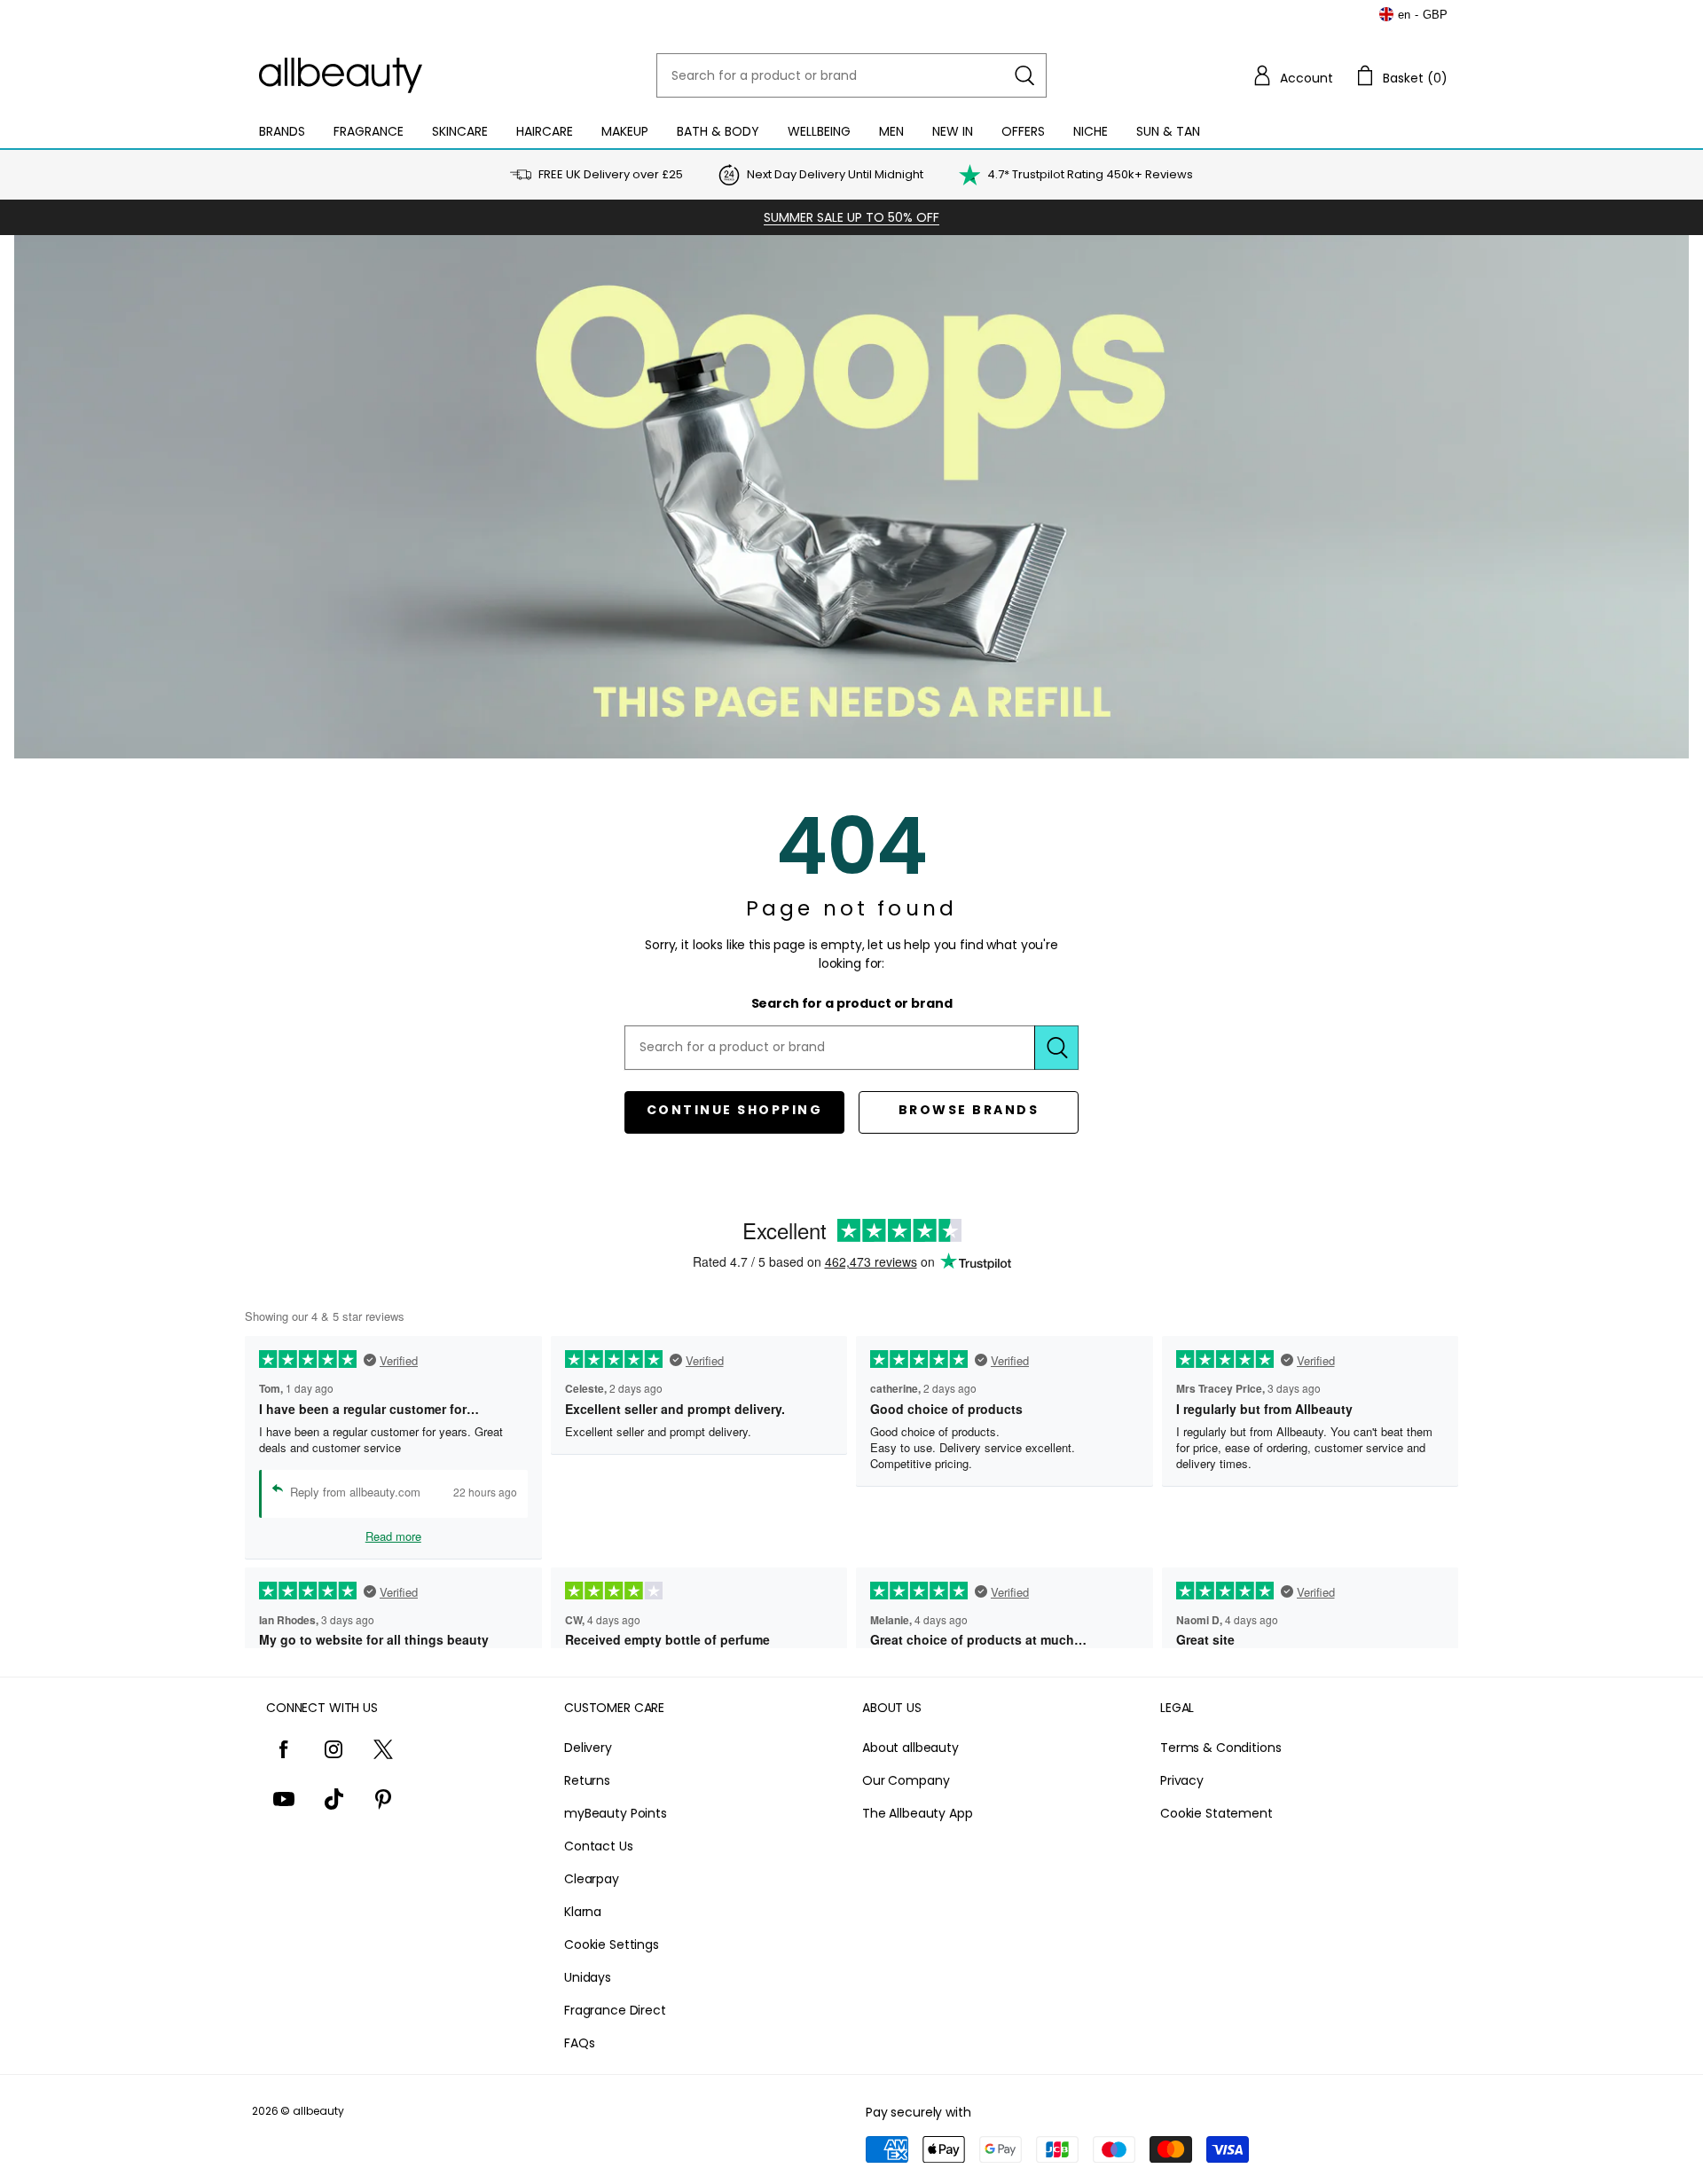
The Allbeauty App (918, 1813)
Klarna (583, 1912)
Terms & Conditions (1220, 1748)
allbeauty (318, 2111)
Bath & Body (718, 131)
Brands (282, 131)
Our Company (906, 1780)
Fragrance (369, 131)
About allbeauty (910, 1748)
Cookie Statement (1216, 1813)
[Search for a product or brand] (1024, 75)
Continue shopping (735, 1110)
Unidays (588, 1977)
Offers (1023, 131)
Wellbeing (819, 131)
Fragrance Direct (615, 2010)
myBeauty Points (616, 1813)
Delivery (588, 1748)
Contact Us (599, 1846)
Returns (587, 1780)
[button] (1292, 75)
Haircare (545, 131)
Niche (1091, 131)
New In (953, 131)
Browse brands (969, 1110)
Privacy (1182, 1780)
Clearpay (592, 1879)
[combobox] (851, 75)
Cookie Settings (612, 1944)
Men (891, 131)
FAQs (579, 2043)
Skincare (460, 131)
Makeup (625, 131)
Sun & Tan (1168, 131)
